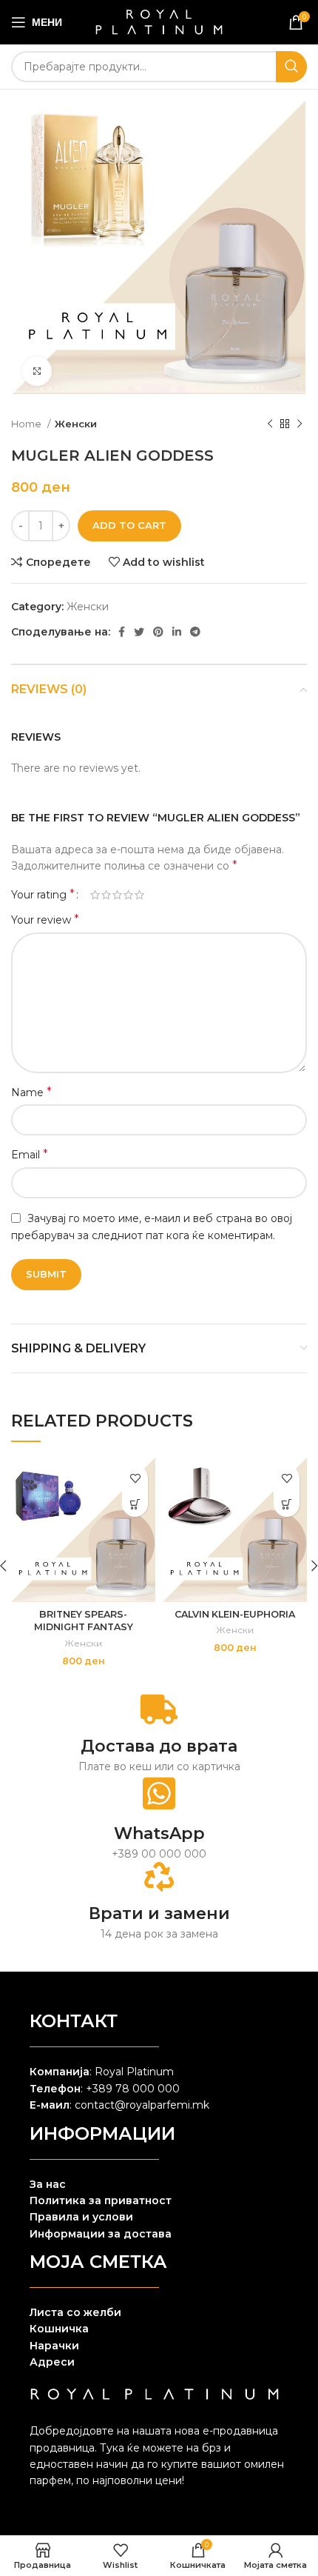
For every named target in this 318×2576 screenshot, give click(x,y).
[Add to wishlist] (135, 1478)
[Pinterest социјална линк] (158, 632)
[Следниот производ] (300, 424)
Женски (76, 424)
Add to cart (129, 525)
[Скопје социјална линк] (177, 632)
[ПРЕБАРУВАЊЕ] (291, 67)
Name (31, 1092)
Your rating (43, 895)
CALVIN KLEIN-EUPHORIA (235, 1614)
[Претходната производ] (270, 424)
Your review (45, 920)
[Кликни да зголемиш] (37, 371)
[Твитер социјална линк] (139, 632)
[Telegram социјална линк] (195, 632)
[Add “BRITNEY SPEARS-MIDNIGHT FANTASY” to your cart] (135, 1504)
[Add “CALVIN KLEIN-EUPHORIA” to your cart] (287, 1504)
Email (30, 1154)
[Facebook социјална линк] (122, 632)
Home (27, 424)
